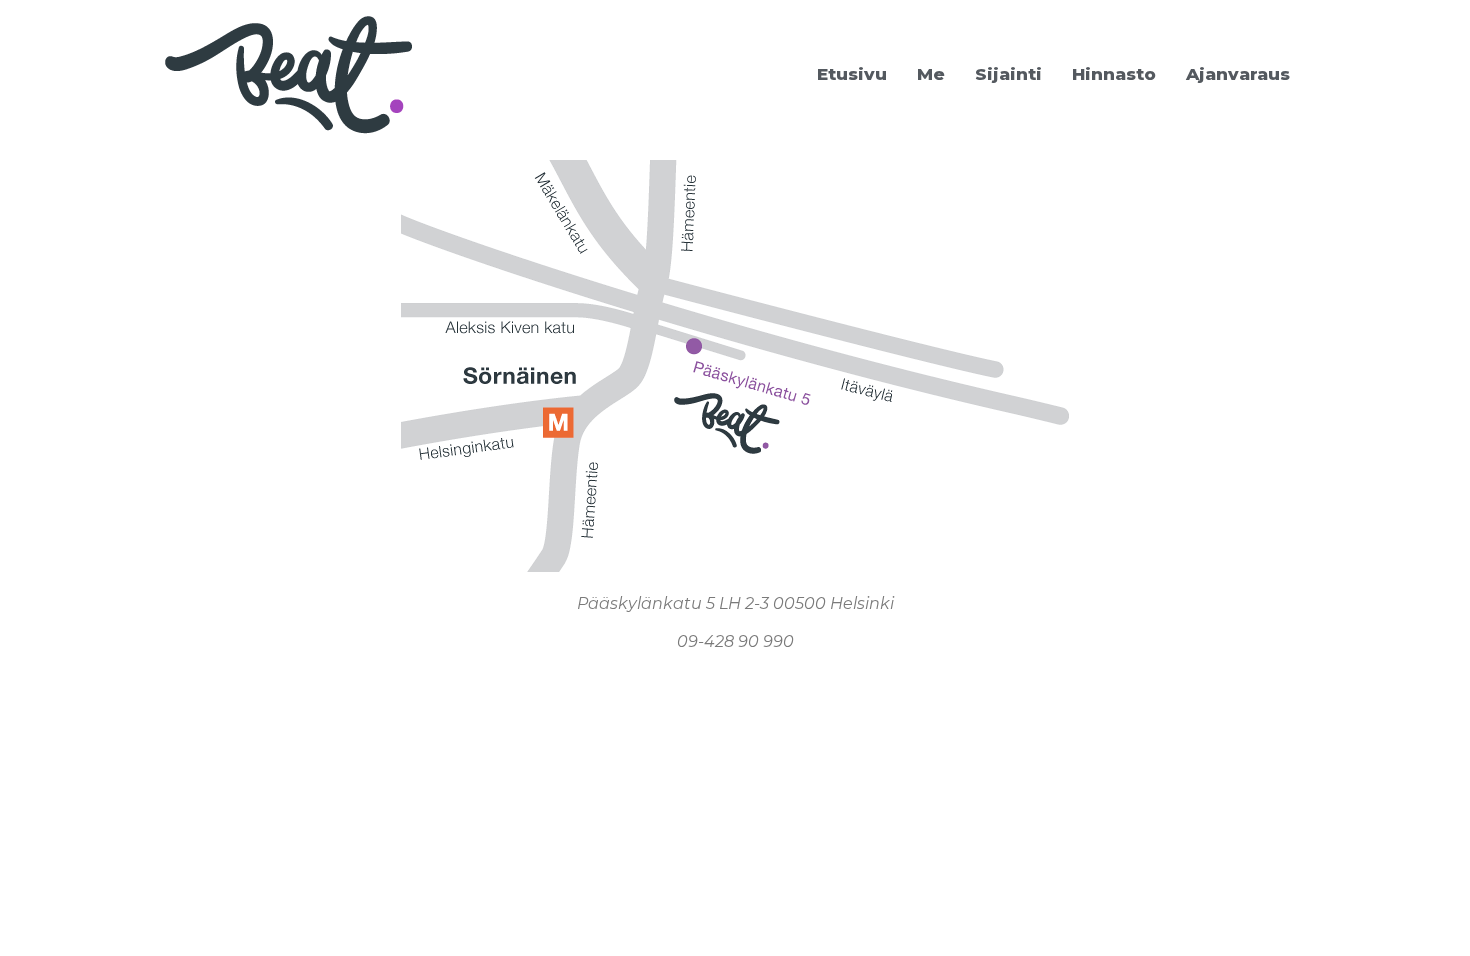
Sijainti (1008, 74)
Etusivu (852, 74)
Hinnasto (1114, 74)
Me (931, 74)
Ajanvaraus (1238, 74)
